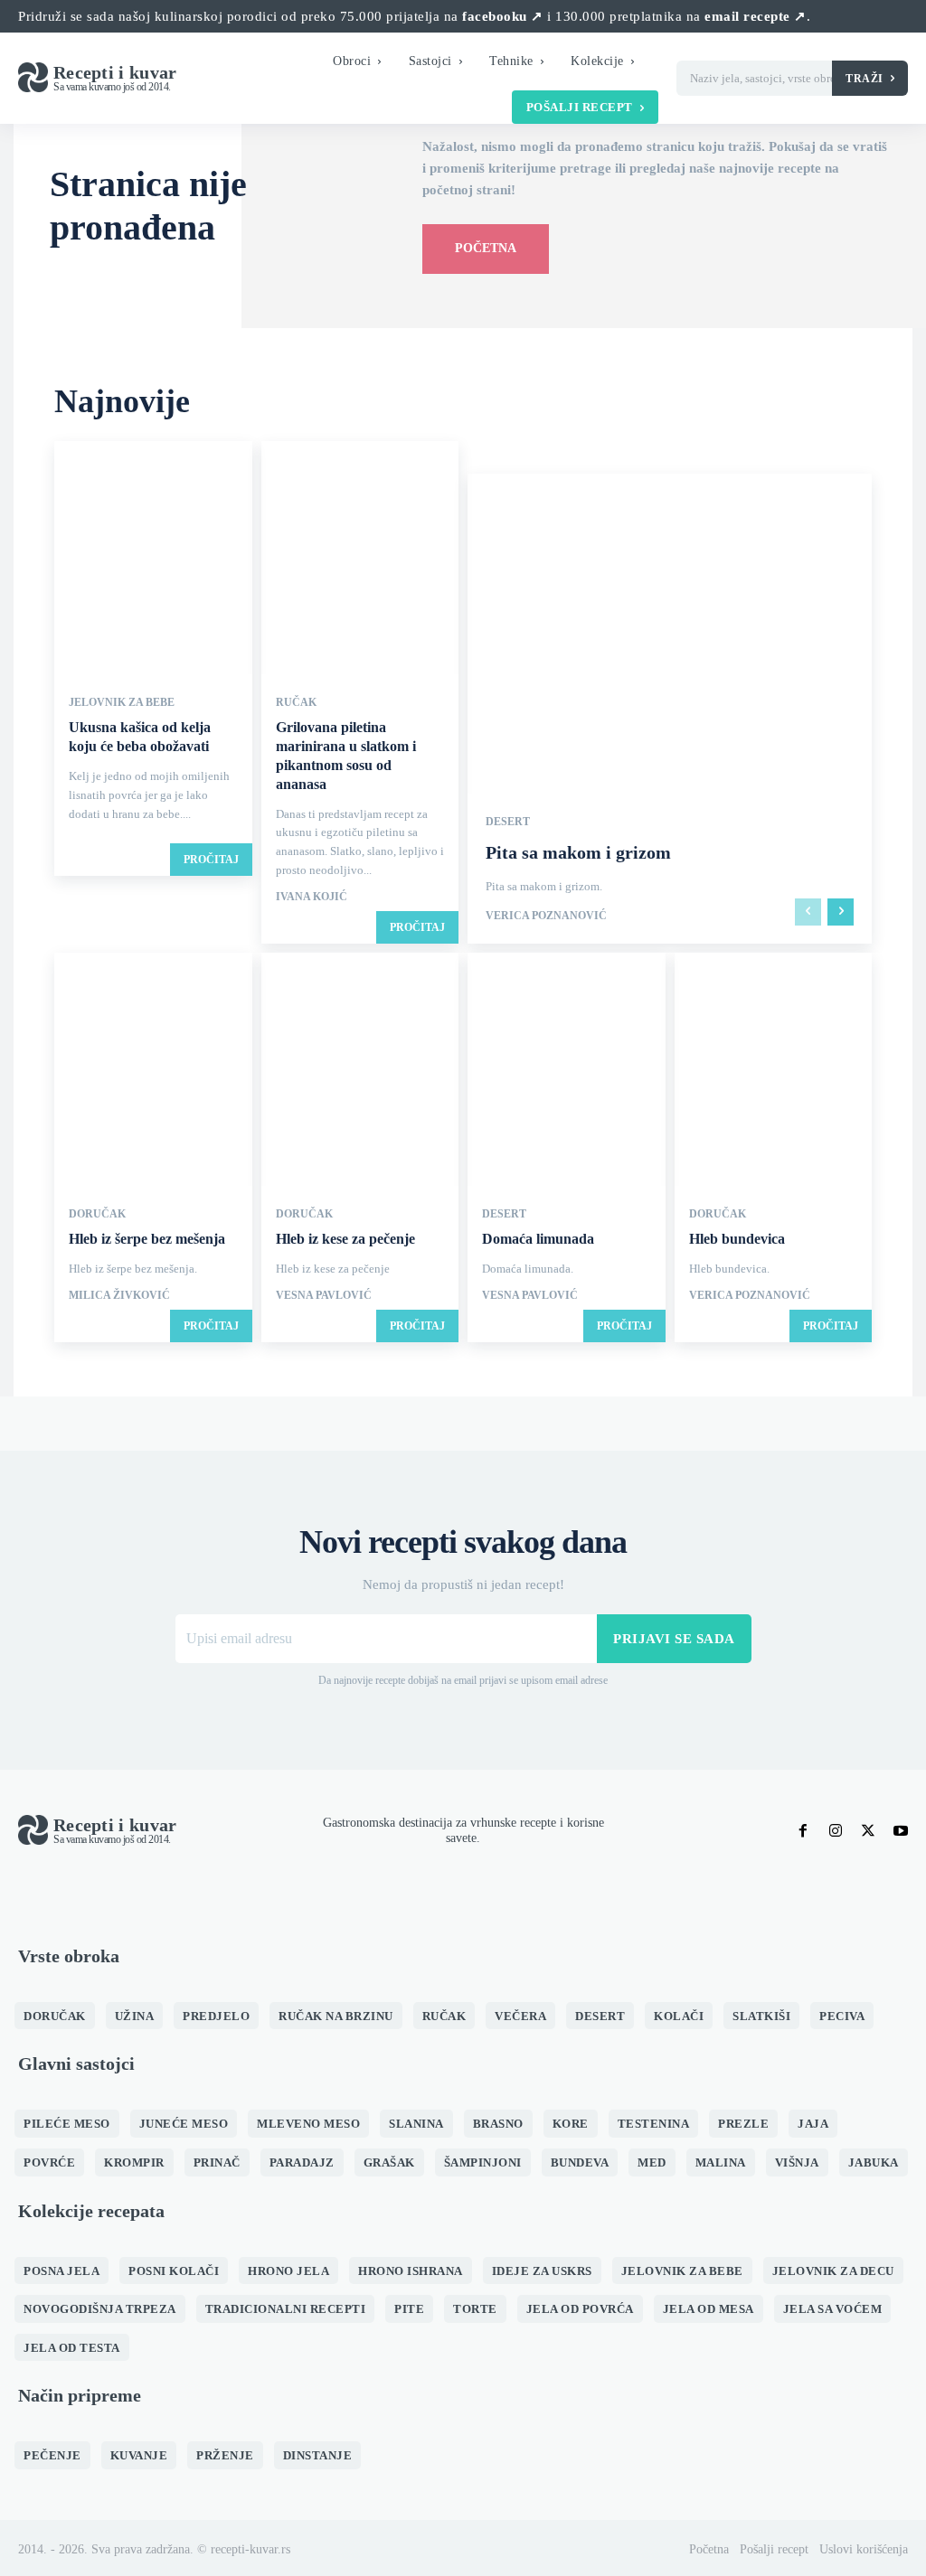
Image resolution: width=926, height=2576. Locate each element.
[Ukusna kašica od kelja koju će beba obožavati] (153, 559)
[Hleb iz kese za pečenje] (360, 1071)
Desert (508, 822)
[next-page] (841, 912)
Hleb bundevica (737, 1239)
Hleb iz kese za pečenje (345, 1239)
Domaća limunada (538, 1239)
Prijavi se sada (674, 1639)
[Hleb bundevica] (774, 1071)
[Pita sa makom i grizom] (670, 709)
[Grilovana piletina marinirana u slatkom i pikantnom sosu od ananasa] (360, 559)
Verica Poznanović (546, 916)
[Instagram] (836, 1831)
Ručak (296, 702)
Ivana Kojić (312, 897)
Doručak (97, 1214)
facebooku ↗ (503, 16)
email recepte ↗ (756, 16)
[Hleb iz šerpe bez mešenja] (153, 1071)
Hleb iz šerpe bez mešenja (147, 1239)
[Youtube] (901, 1831)
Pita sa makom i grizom (578, 852)
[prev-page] (808, 912)
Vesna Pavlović (324, 1295)
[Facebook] (803, 1831)
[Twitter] (868, 1831)
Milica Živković (119, 1295)
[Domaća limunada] (567, 1071)
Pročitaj (211, 860)
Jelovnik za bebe (122, 702)
